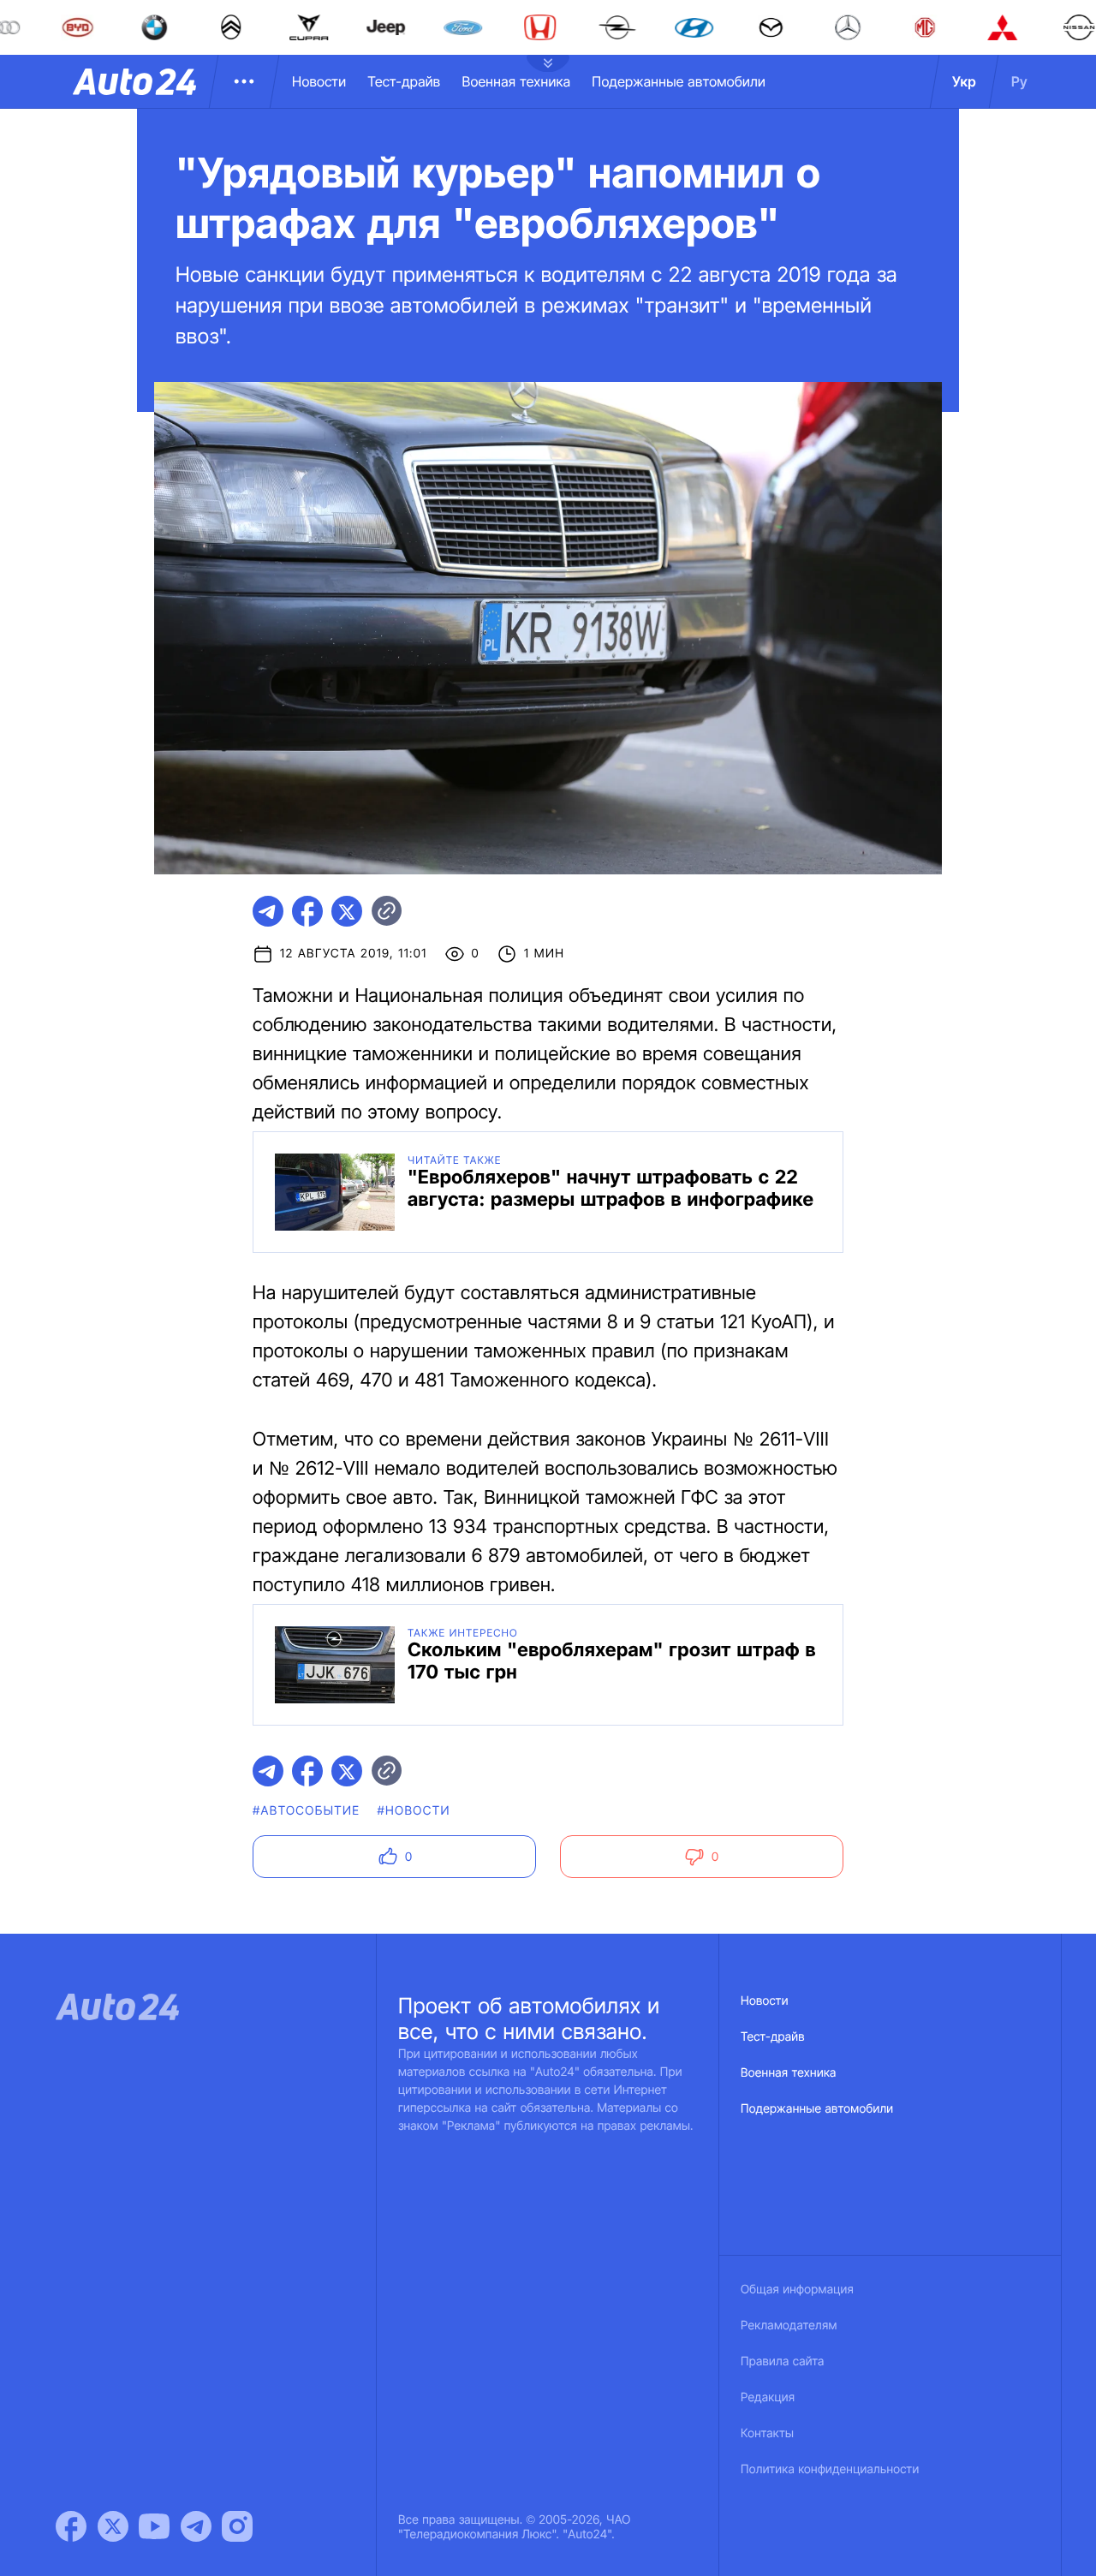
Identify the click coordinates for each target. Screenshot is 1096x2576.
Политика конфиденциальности (830, 2469)
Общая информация (797, 2290)
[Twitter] (113, 2526)
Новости (319, 81)
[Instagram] (237, 2526)
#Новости (413, 1811)
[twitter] (347, 911)
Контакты (767, 2433)
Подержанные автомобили (679, 81)
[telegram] (268, 911)
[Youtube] (154, 2526)
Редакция (768, 2397)
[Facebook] (71, 2526)
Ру (1019, 81)
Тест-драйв (404, 81)
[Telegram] (196, 2526)
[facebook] (307, 911)
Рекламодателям (789, 2326)
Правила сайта (783, 2361)
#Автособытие (306, 1811)
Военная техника (516, 81)
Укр (964, 81)
